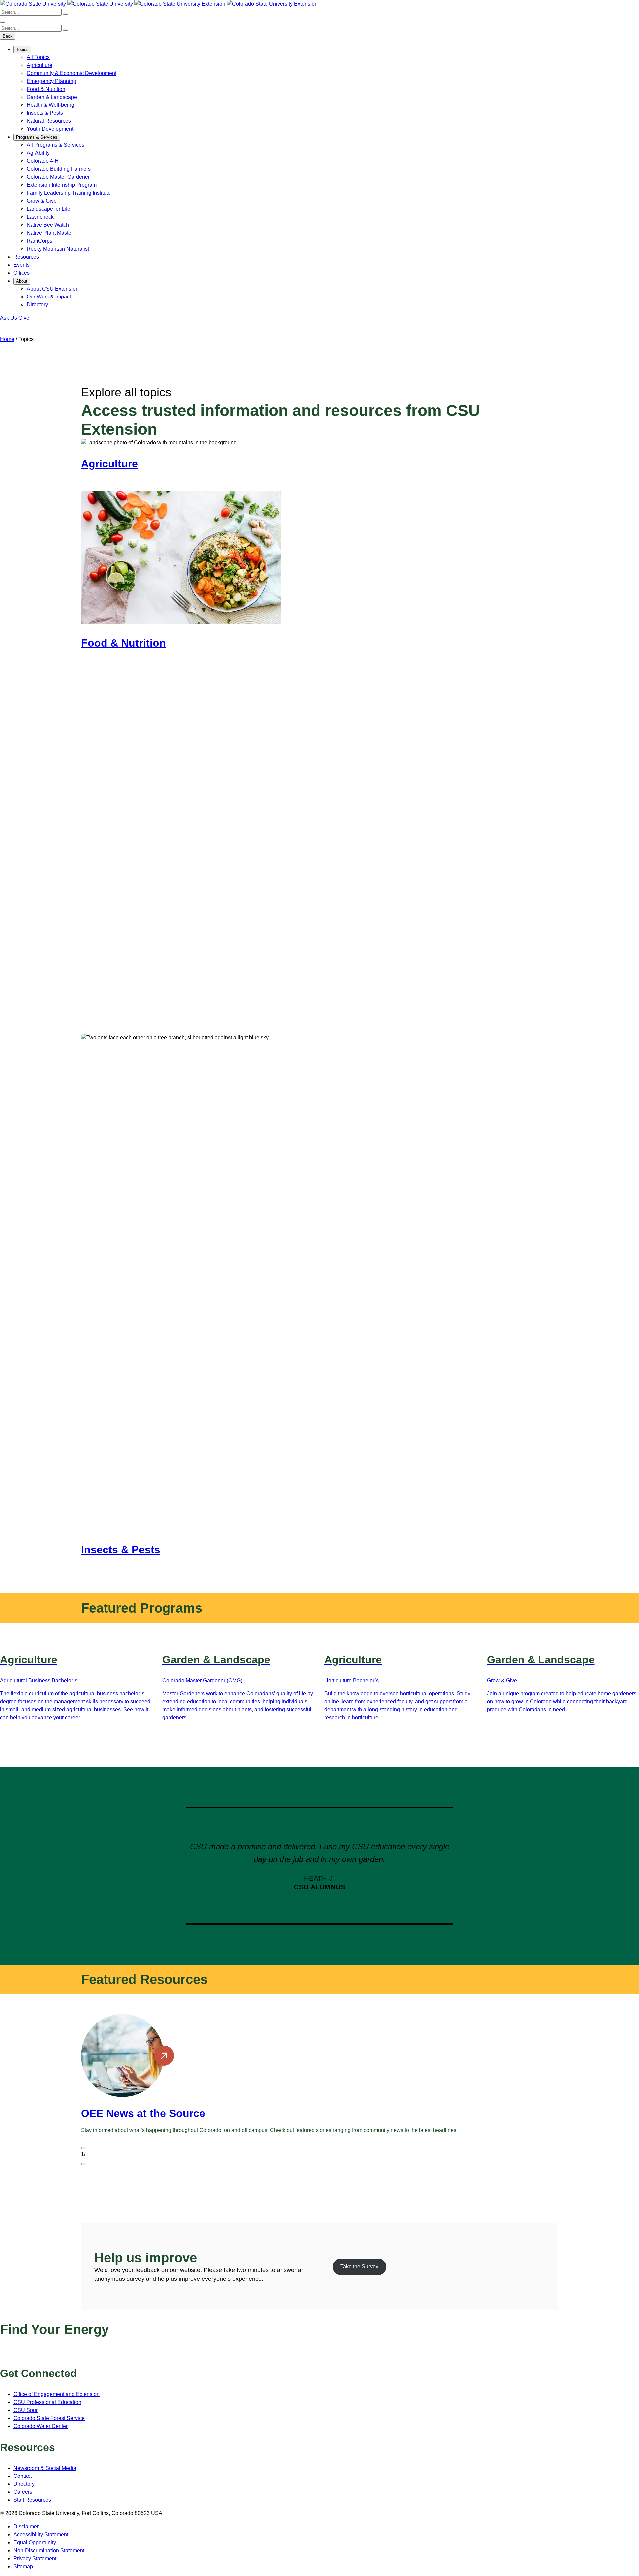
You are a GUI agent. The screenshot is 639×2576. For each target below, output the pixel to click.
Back (8, 36)
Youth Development (50, 129)
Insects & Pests (45, 113)
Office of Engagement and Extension (56, 2394)
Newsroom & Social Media (45, 2468)
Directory (37, 305)
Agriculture (39, 65)
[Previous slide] (84, 2148)
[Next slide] (84, 2164)
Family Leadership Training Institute (69, 193)
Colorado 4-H (43, 161)
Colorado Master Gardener (58, 177)
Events (21, 265)
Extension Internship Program (62, 185)
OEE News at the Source (143, 2113)
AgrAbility (38, 153)
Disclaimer (26, 2527)
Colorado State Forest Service (49, 2418)
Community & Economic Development (72, 73)
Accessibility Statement (41, 2535)
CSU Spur (25, 2410)
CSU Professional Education (47, 2402)
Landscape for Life (48, 209)
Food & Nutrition (46, 89)
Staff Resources (32, 2500)
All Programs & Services (55, 145)
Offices (21, 273)
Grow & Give (42, 201)
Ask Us (8, 318)
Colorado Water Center (40, 2426)
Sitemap (23, 2567)
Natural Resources (49, 121)
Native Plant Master (50, 233)
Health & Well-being (50, 105)
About (22, 281)
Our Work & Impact (49, 297)
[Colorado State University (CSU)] (34, 4)
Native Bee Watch (48, 225)
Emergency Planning (51, 81)
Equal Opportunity (35, 2543)
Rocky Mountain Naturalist (58, 249)
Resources (26, 257)
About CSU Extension (53, 289)
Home (7, 339)
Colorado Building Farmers (59, 169)
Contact (22, 2476)
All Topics (38, 57)
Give (24, 318)
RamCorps (39, 241)
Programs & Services (37, 137)
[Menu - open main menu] (3, 22)
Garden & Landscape (52, 97)
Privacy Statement (35, 2559)
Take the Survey (359, 2266)
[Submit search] (66, 14)
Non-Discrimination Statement (49, 2551)
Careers (23, 2492)
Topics (22, 49)
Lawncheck (40, 217)
